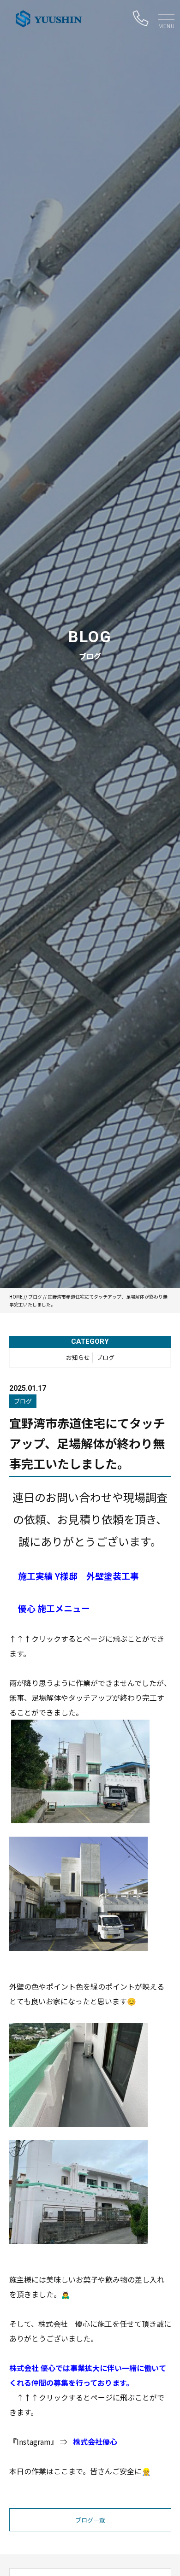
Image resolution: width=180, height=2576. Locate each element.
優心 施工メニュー (54, 1608)
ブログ (35, 1297)
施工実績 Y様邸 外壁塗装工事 (78, 1576)
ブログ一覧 (90, 2520)
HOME (16, 1297)
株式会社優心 (95, 2441)
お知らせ (78, 1357)
